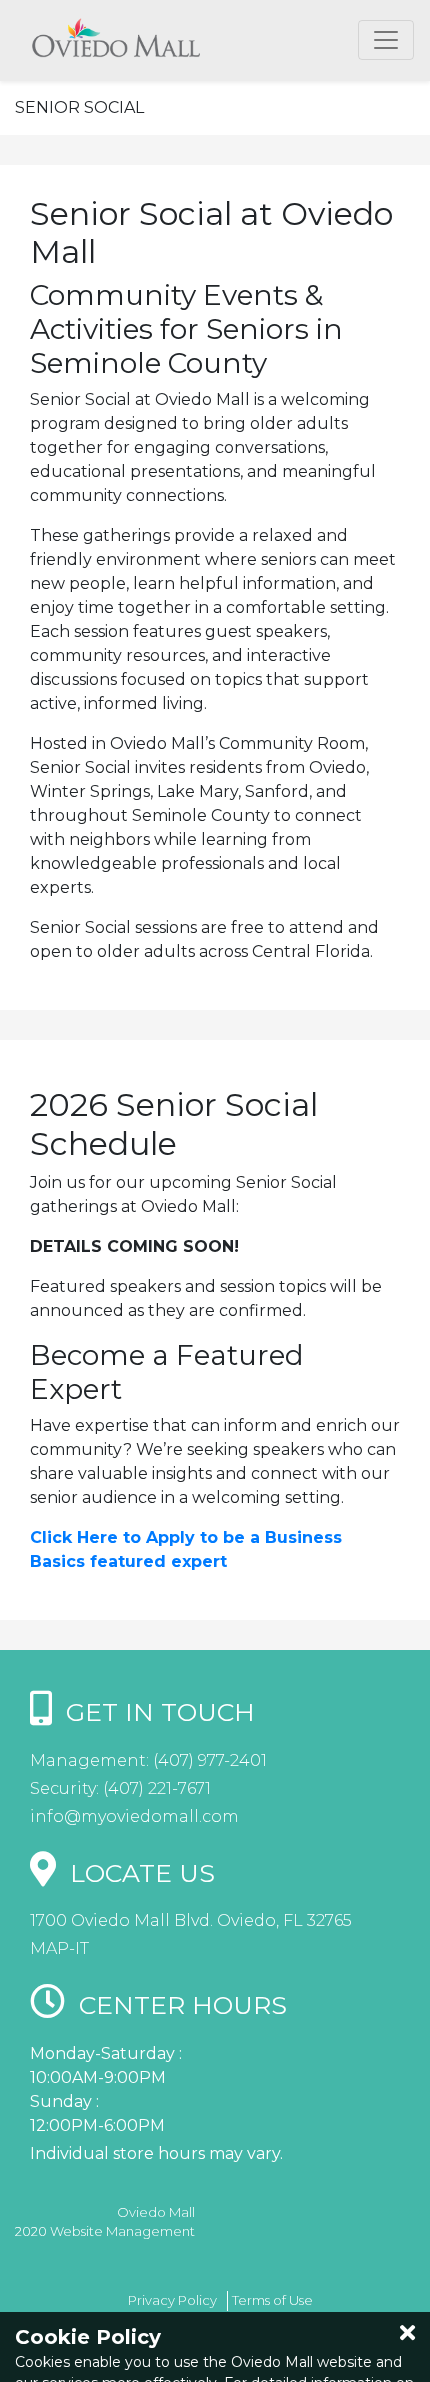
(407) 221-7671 (155, 1788)
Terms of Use (272, 2300)
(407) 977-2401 (208, 1760)
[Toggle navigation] (386, 40)
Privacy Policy (172, 2300)
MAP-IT (59, 1948)
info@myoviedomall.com (134, 1816)
